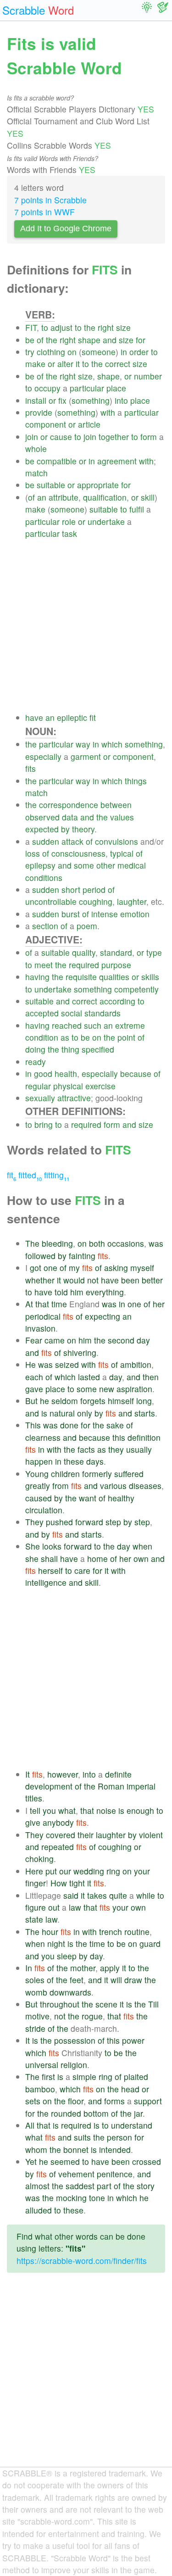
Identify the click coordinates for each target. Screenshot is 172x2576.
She (33, 1546)
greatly (38, 1486)
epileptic (72, 717)
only (85, 1413)
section (45, 926)
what (67, 1810)
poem (87, 926)
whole (36, 449)
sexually (40, 1098)
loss (33, 853)
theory (83, 829)
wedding (89, 1871)
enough (140, 1810)
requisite (81, 977)
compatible (57, 461)
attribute (64, 497)
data (70, 817)
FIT (31, 327)
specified (98, 1049)
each (34, 1377)
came (55, 1340)
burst (71, 914)
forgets (93, 1401)
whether (40, 1280)
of (40, 340)
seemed (65, 2161)
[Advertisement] (86, 626)
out (54, 1907)
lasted (89, 1377)
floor (76, 2101)
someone (99, 352)
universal (42, 2065)
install (36, 400)
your (142, 1871)
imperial (141, 1786)
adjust (61, 327)
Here (34, 1871)
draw (133, 1980)
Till (153, 2004)
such (93, 1025)
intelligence (46, 1582)
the (90, 327)
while (146, 1895)
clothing (51, 352)
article (89, 424)
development (49, 1786)
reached (67, 1025)
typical (122, 853)
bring (44, 1124)
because (136, 1073)
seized (67, 1364)
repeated (58, 1847)
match (36, 473)
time (59, 1304)
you (49, 1810)
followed (40, 1256)
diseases (145, 1486)
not (93, 1280)
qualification (105, 497)
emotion (135, 914)
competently (136, 989)
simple (84, 2077)
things (136, 781)
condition (42, 1037)
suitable (51, 485)
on (72, 352)
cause (61, 437)
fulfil (137, 509)
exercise (100, 1086)
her (159, 1304)
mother (83, 1968)
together (114, 437)
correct (118, 364)
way (83, 744)
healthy (121, 1498)
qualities (114, 977)
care (82, 1570)
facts (86, 1449)
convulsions (117, 841)
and (110, 340)
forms (114, 2101)
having (37, 977)
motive (37, 2016)
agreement (117, 461)
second (121, 1340)
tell (35, 1810)
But (31, 1401)
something (91, 400)
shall (49, 1558)
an (42, 497)
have (34, 717)
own (141, 1558)
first (48, 2077)
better (152, 1280)
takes (97, 1895)
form (149, 437)
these (74, 1461)
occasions (126, 1243)
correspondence (69, 805)
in (124, 352)
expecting (103, 1316)
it (78, 364)
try (30, 352)
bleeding (57, 1243)
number (148, 376)
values (122, 817)
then (151, 1377)
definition (144, 1437)
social (72, 1013)
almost (37, 2186)
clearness (43, 1437)
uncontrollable (51, 901)
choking (39, 1859)
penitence (115, 2174)
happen (39, 1461)
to (45, 327)
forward (89, 1522)
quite (118, 1895)
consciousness (78, 853)
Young (37, 1474)
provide (39, 412)
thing (70, 1049)
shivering (80, 1352)
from (61, 1486)
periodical (43, 1316)
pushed (59, 1522)
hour (50, 1932)
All (30, 2125)
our (65, 1871)
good (43, 1073)
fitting (57, 1175)
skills (150, 977)
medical (132, 865)
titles (34, 1798)
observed (42, 817)
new (107, 1389)
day (143, 1340)
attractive (74, 1098)
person (119, 2137)
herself (50, 1570)
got (36, 1268)
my (74, 1268)
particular (87, 388)
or (51, 364)
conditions (44, 878)
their (86, 1835)
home (97, 1558)
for (141, 340)
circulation (44, 1510)
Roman (111, 1786)
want (88, 1498)
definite (118, 1774)
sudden (46, 841)
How (59, 1883)
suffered (129, 1474)
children (65, 1474)
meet (44, 965)
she (32, 1558)
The (32, 1243)
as (65, 1037)
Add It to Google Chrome (66, 229)
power (133, 2040)
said (71, 1895)
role (69, 521)
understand (132, 2125)
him (77, 1292)
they (116, 1449)
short (71, 889)
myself (142, 1268)
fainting (82, 1256)
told (61, 1292)
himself (121, 1401)
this (119, 1437)
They (34, 1522)
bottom (96, 2113)
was (156, 1243)
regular (38, 1086)
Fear (34, 1340)
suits (82, 2137)
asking (116, 1268)
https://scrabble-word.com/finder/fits (82, 2261)
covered (61, 1835)
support (148, 2101)
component (46, 424)
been (130, 1280)
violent (151, 1835)
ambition (136, 1364)
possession (75, 2040)
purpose (116, 965)
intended (115, 2149)
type (154, 952)
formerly (97, 1474)
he (44, 1401)
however (63, 1774)
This (33, 1425)
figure (36, 1907)
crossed (147, 2161)
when (142, 1546)
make (35, 364)
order (139, 352)
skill (148, 497)
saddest (80, 2186)
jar (138, 2113)
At (29, 1304)
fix (62, 400)
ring (113, 1871)
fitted (30, 1175)
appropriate (98, 485)
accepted (42, 1013)
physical (68, 1086)
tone (97, 2198)
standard (116, 952)
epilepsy (40, 865)
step (113, 1522)
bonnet (76, 2149)
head (130, 2089)
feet (77, 1980)
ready (36, 1062)
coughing (96, 901)
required (84, 965)
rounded (66, 2113)
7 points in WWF (44, 212)
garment (86, 756)
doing (35, 1049)
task (69, 533)
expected (42, 829)
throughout (60, 2004)
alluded (39, 2210)
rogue (92, 2016)
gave (34, 1389)
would (74, 1280)
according (117, 1001)
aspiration (134, 1389)
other (106, 865)
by (65, 829)
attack (72, 841)
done (69, 1425)
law (75, 1907)
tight (77, 1883)
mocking (71, 2198)
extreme (130, 1025)
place (116, 388)
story (146, 2186)
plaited (136, 2077)
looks (52, 1546)
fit (93, 717)
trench (111, 1932)
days (95, 1461)
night (56, 1943)
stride (35, 2028)
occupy (47, 388)
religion (74, 2065)
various (113, 1486)
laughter (132, 901)
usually (139, 1449)
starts (145, 1413)
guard (150, 1943)
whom (36, 2149)
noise (106, 1810)
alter (65, 364)
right (106, 327)
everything (105, 1292)
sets (33, 2101)
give (33, 1822)
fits (31, 768)
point (126, 1037)
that (42, 1304)
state (34, 1919)
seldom (65, 1401)
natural (62, 1413)
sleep (67, 1956)
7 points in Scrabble (50, 200)
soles (35, 1980)
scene (106, 2004)
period (94, 889)
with (108, 412)
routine (137, 1932)
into (121, 400)
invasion (40, 1328)
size (123, 327)
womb (36, 1992)
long (144, 1401)
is (44, 1413)
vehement (76, 2174)
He (31, 1364)
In (29, 1968)
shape (89, 340)
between (116, 805)
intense (105, 914)
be (30, 340)
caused (39, 1498)
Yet (31, 2161)
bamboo (40, 2089)
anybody (58, 1822)
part (104, 2186)
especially (43, 756)
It (28, 1774)
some (84, 865)
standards (103, 1013)
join (32, 437)
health (66, 1073)
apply (110, 1968)
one (50, 1268)
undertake (106, 521)
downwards (70, 1992)
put (51, 1871)
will (116, 1980)
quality (84, 952)
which (112, 744)
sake (115, 1425)
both (97, 1243)
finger (36, 1883)
